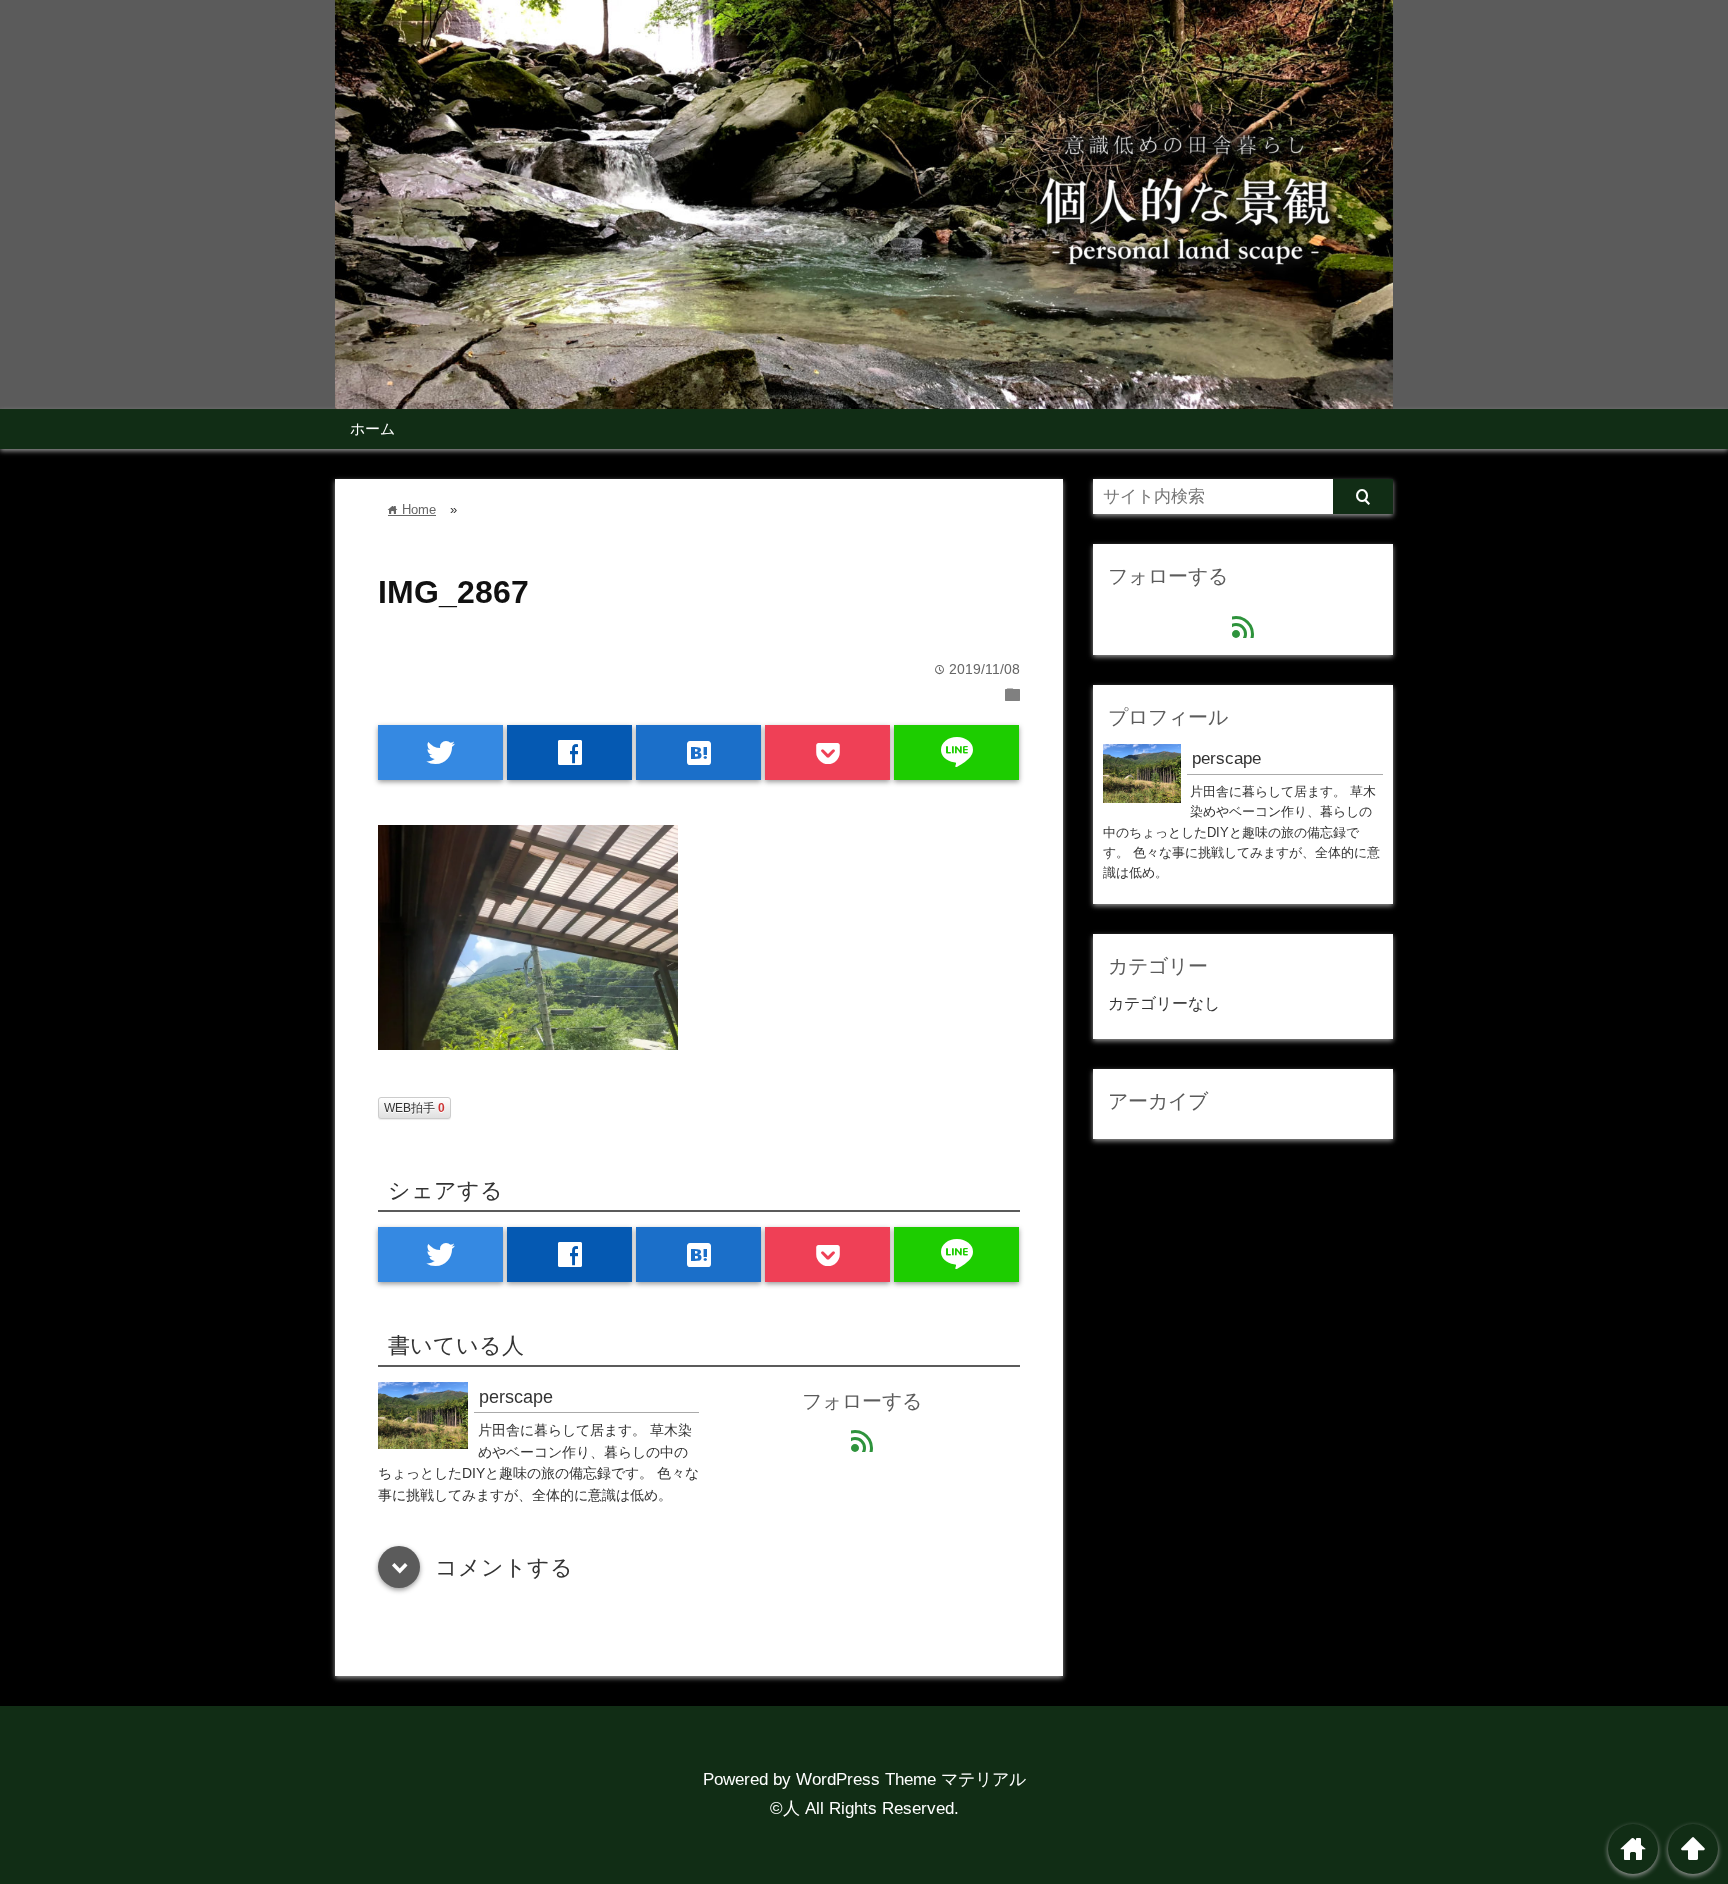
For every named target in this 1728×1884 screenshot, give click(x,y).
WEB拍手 (414, 1108)
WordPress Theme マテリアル (911, 1779)
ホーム (372, 428)
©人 (785, 1808)
